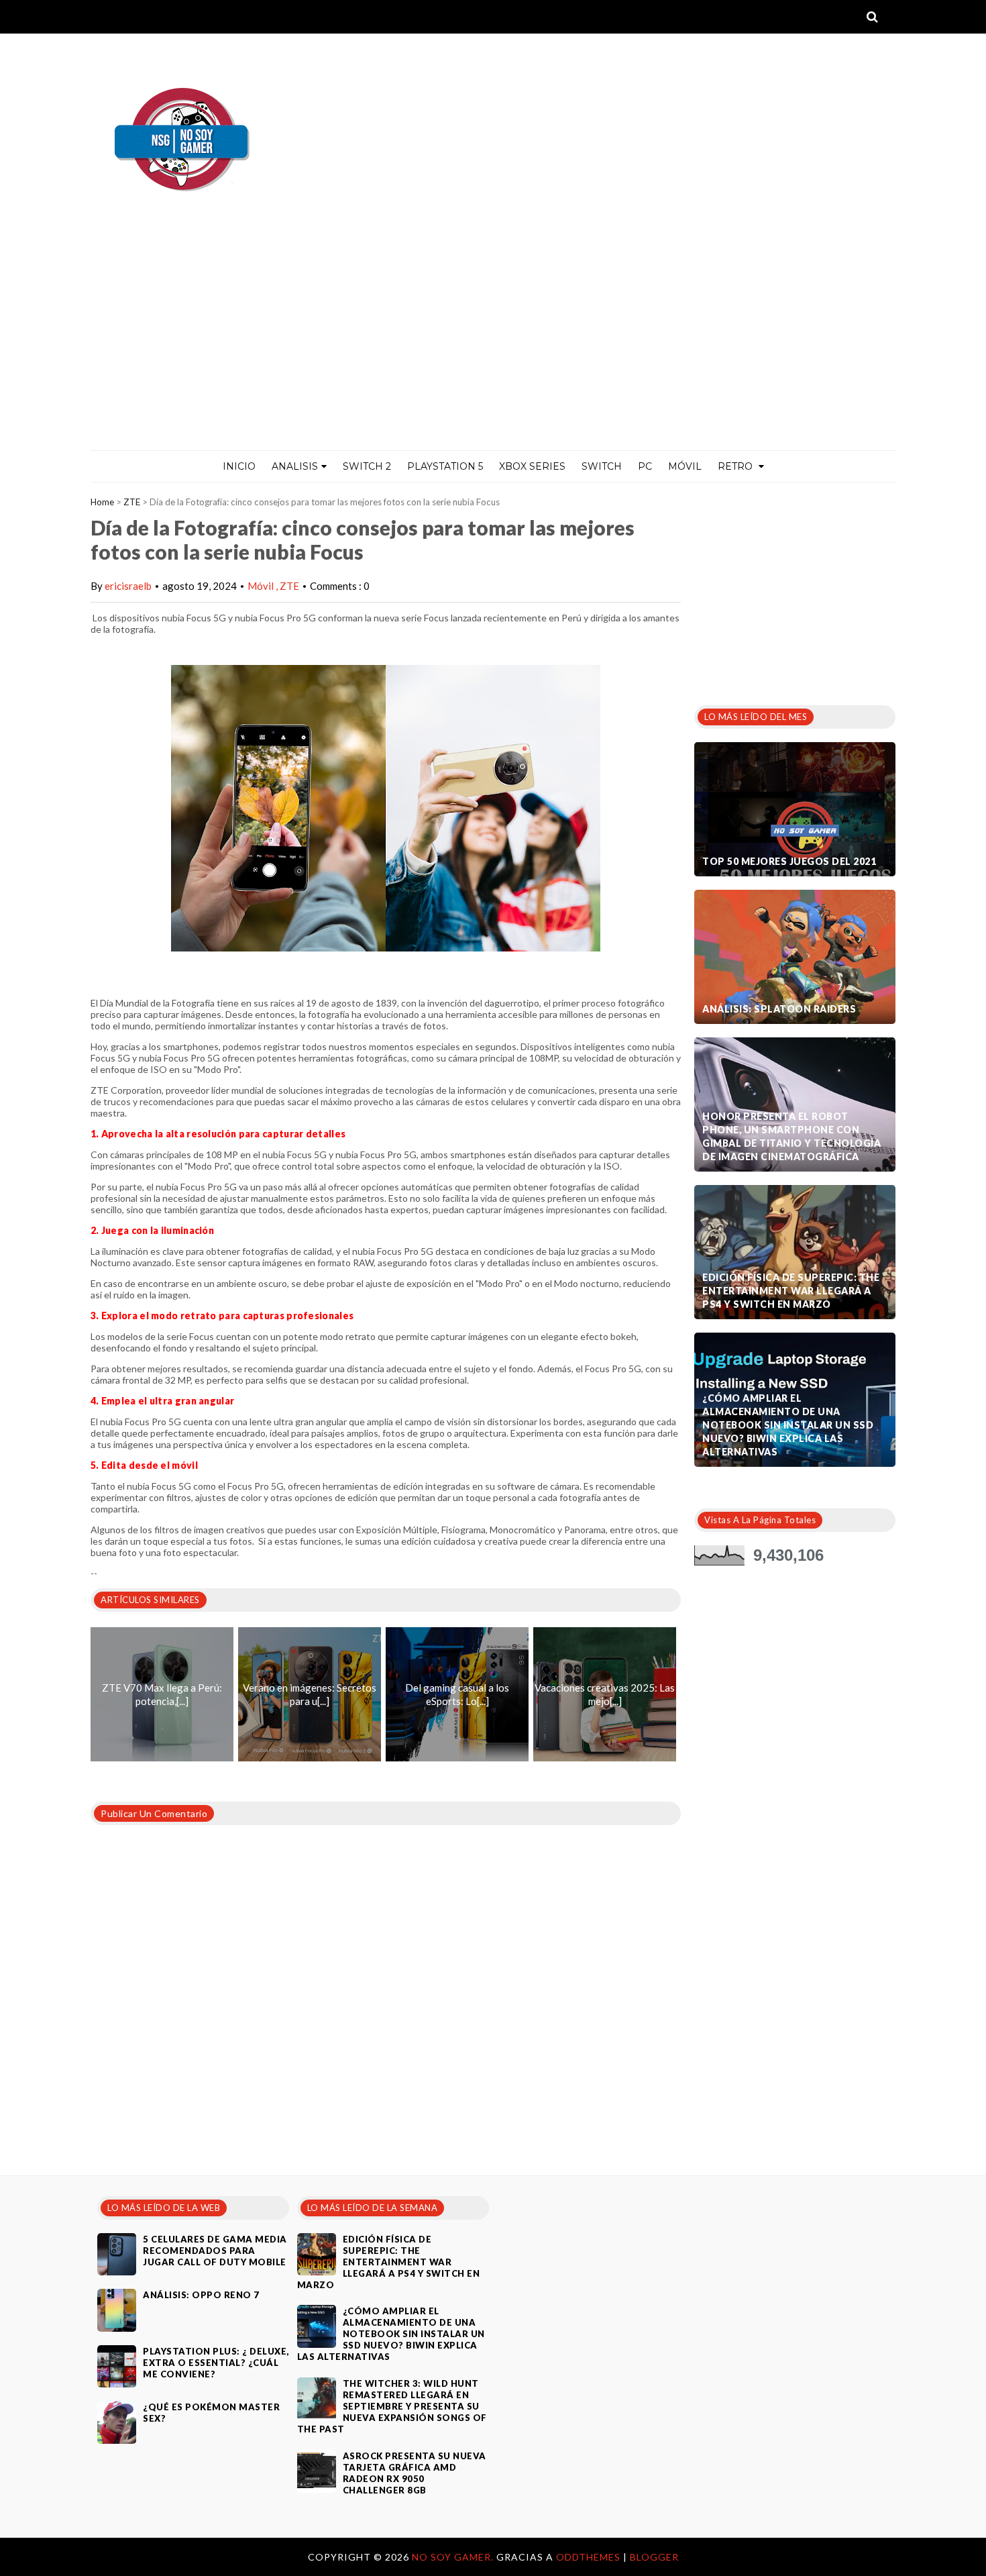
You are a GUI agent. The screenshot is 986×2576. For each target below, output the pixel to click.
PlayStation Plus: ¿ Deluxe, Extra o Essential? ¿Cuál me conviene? (216, 2363)
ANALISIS (295, 466)
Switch (602, 466)
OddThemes (588, 2557)
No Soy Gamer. (454, 2557)
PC (645, 466)
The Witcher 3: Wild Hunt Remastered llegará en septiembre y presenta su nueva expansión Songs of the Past (392, 2406)
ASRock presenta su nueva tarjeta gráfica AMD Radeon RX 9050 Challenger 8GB (415, 2473)
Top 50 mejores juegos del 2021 (789, 861)
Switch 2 (367, 466)
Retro (736, 466)
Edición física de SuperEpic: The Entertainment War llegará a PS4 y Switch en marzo (791, 1291)
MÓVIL (685, 466)
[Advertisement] (493, 350)
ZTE (132, 502)
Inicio (239, 466)
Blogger (654, 2557)
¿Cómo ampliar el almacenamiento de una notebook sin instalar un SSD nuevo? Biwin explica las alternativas (788, 1425)
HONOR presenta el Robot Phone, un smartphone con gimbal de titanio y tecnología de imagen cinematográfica (791, 1136)
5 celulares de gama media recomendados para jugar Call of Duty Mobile (215, 2251)
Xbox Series (532, 466)
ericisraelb (128, 586)
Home (102, 502)
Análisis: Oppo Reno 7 (201, 2295)
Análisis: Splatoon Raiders (779, 1009)
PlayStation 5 (445, 466)
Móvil (262, 586)
